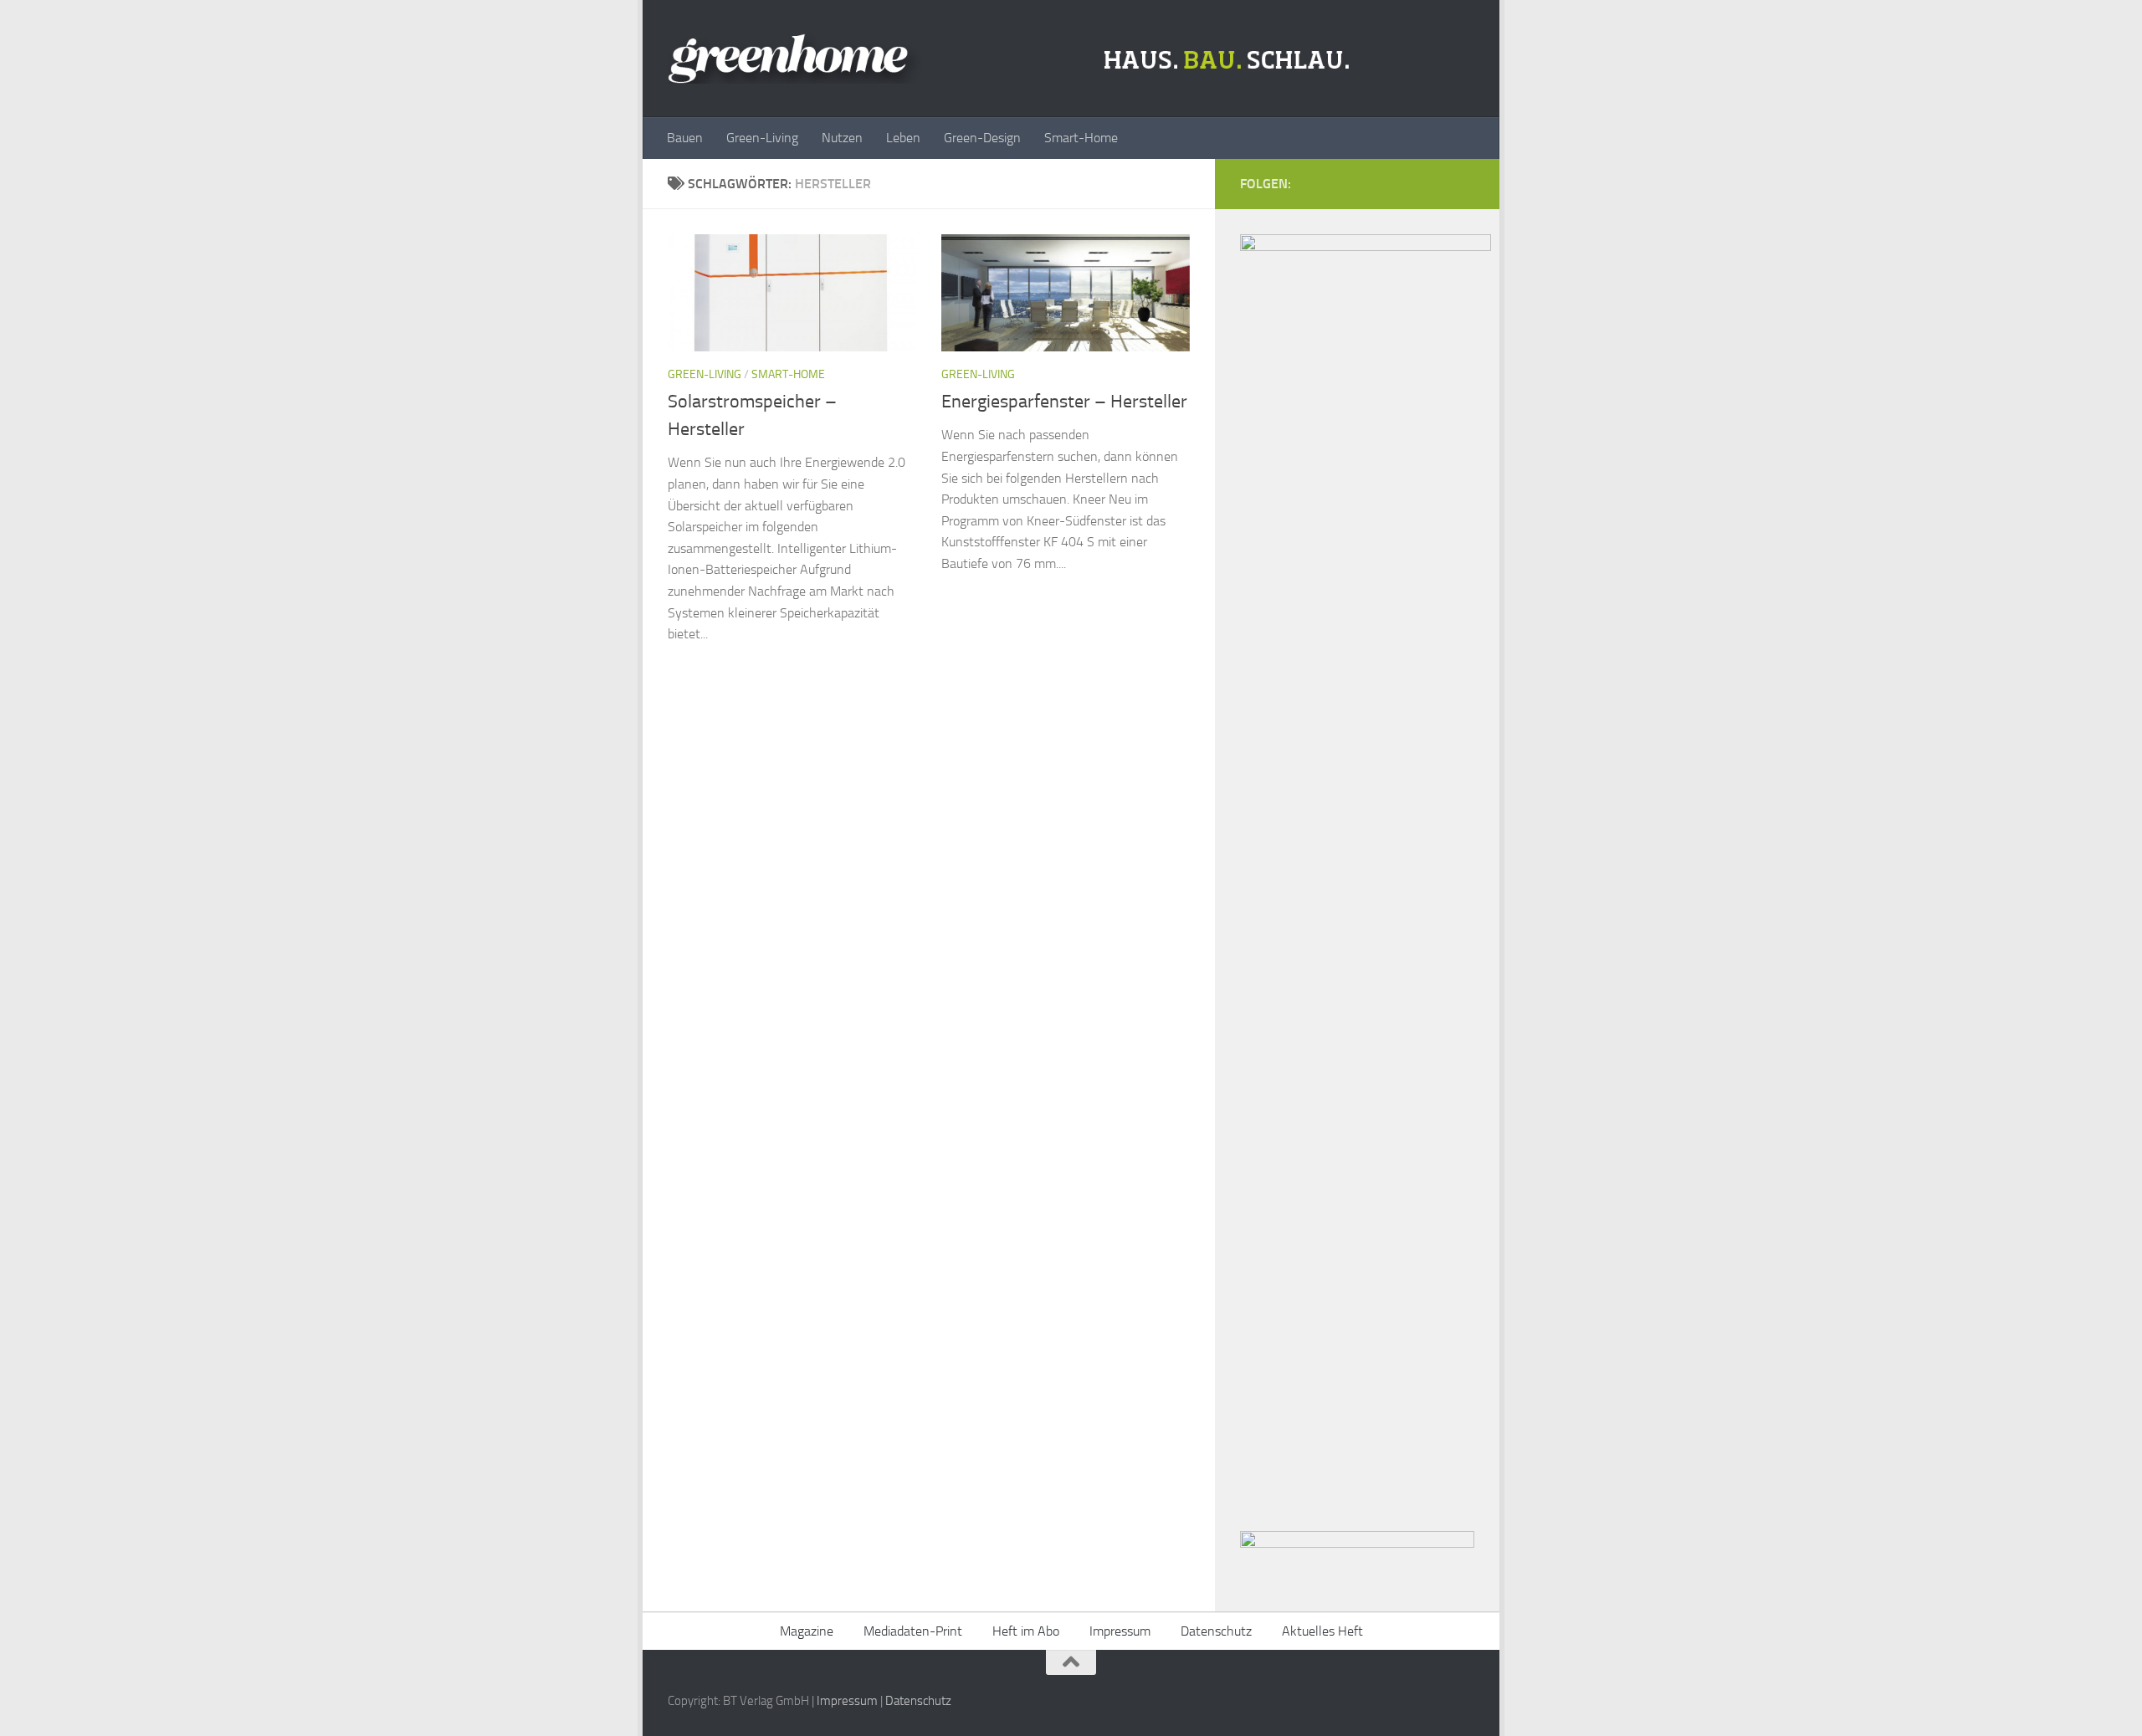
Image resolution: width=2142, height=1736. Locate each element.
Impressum (1120, 1631)
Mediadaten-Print (913, 1631)
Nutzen (842, 138)
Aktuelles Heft (1322, 1631)
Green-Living (762, 138)
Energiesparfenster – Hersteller (1064, 402)
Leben (903, 138)
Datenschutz (1216, 1631)
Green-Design (982, 138)
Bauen (685, 138)
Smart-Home (1081, 138)
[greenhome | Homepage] (1013, 59)
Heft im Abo (1026, 1631)
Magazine (807, 1631)
